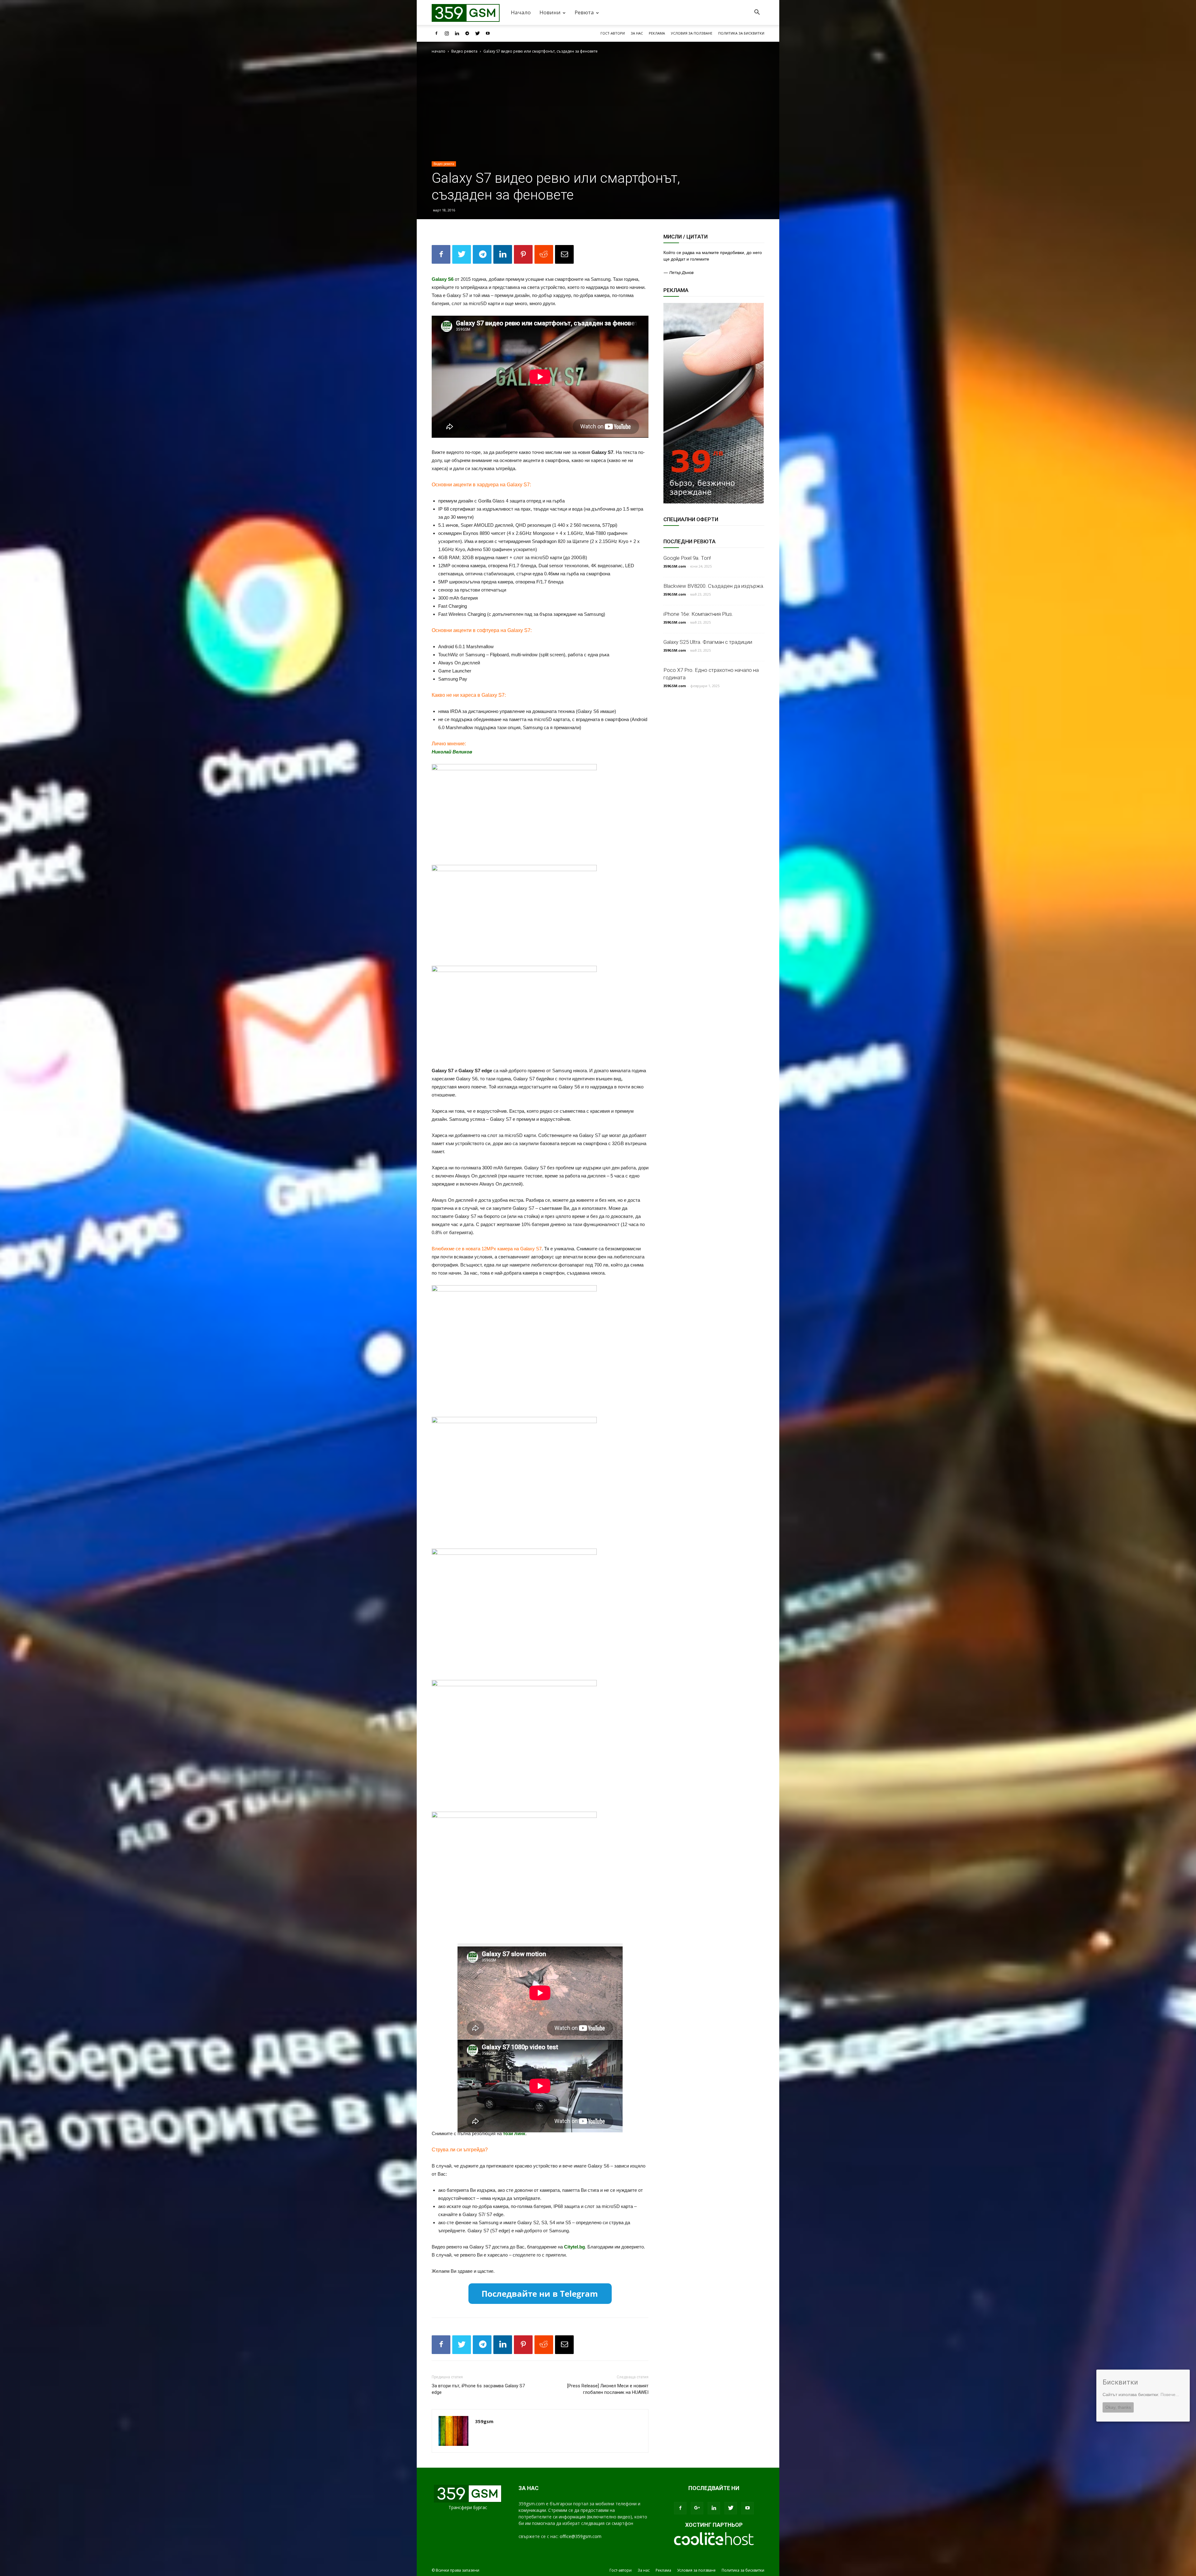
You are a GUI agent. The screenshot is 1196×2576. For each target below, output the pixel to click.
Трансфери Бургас (468, 2507)
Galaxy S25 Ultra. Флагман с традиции (708, 642)
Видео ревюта (464, 51)
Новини (550, 12)
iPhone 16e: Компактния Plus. (698, 614)
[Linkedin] (457, 33)
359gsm (484, 2421)
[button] (757, 13)
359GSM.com (675, 566)
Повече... (1170, 2394)
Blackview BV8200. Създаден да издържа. (714, 586)
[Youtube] (488, 33)
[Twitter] (477, 33)
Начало (521, 12)
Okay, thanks (1118, 2407)
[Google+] (697, 2508)
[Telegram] (467, 33)
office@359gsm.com (581, 2536)
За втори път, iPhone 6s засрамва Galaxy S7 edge (478, 2389)
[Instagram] (447, 33)
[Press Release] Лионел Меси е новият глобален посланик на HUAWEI (608, 2389)
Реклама (657, 33)
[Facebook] (436, 33)
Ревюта (584, 12)
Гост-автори (613, 33)
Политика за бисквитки (741, 33)
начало (439, 51)
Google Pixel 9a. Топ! (687, 558)
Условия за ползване (692, 33)
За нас (637, 33)
